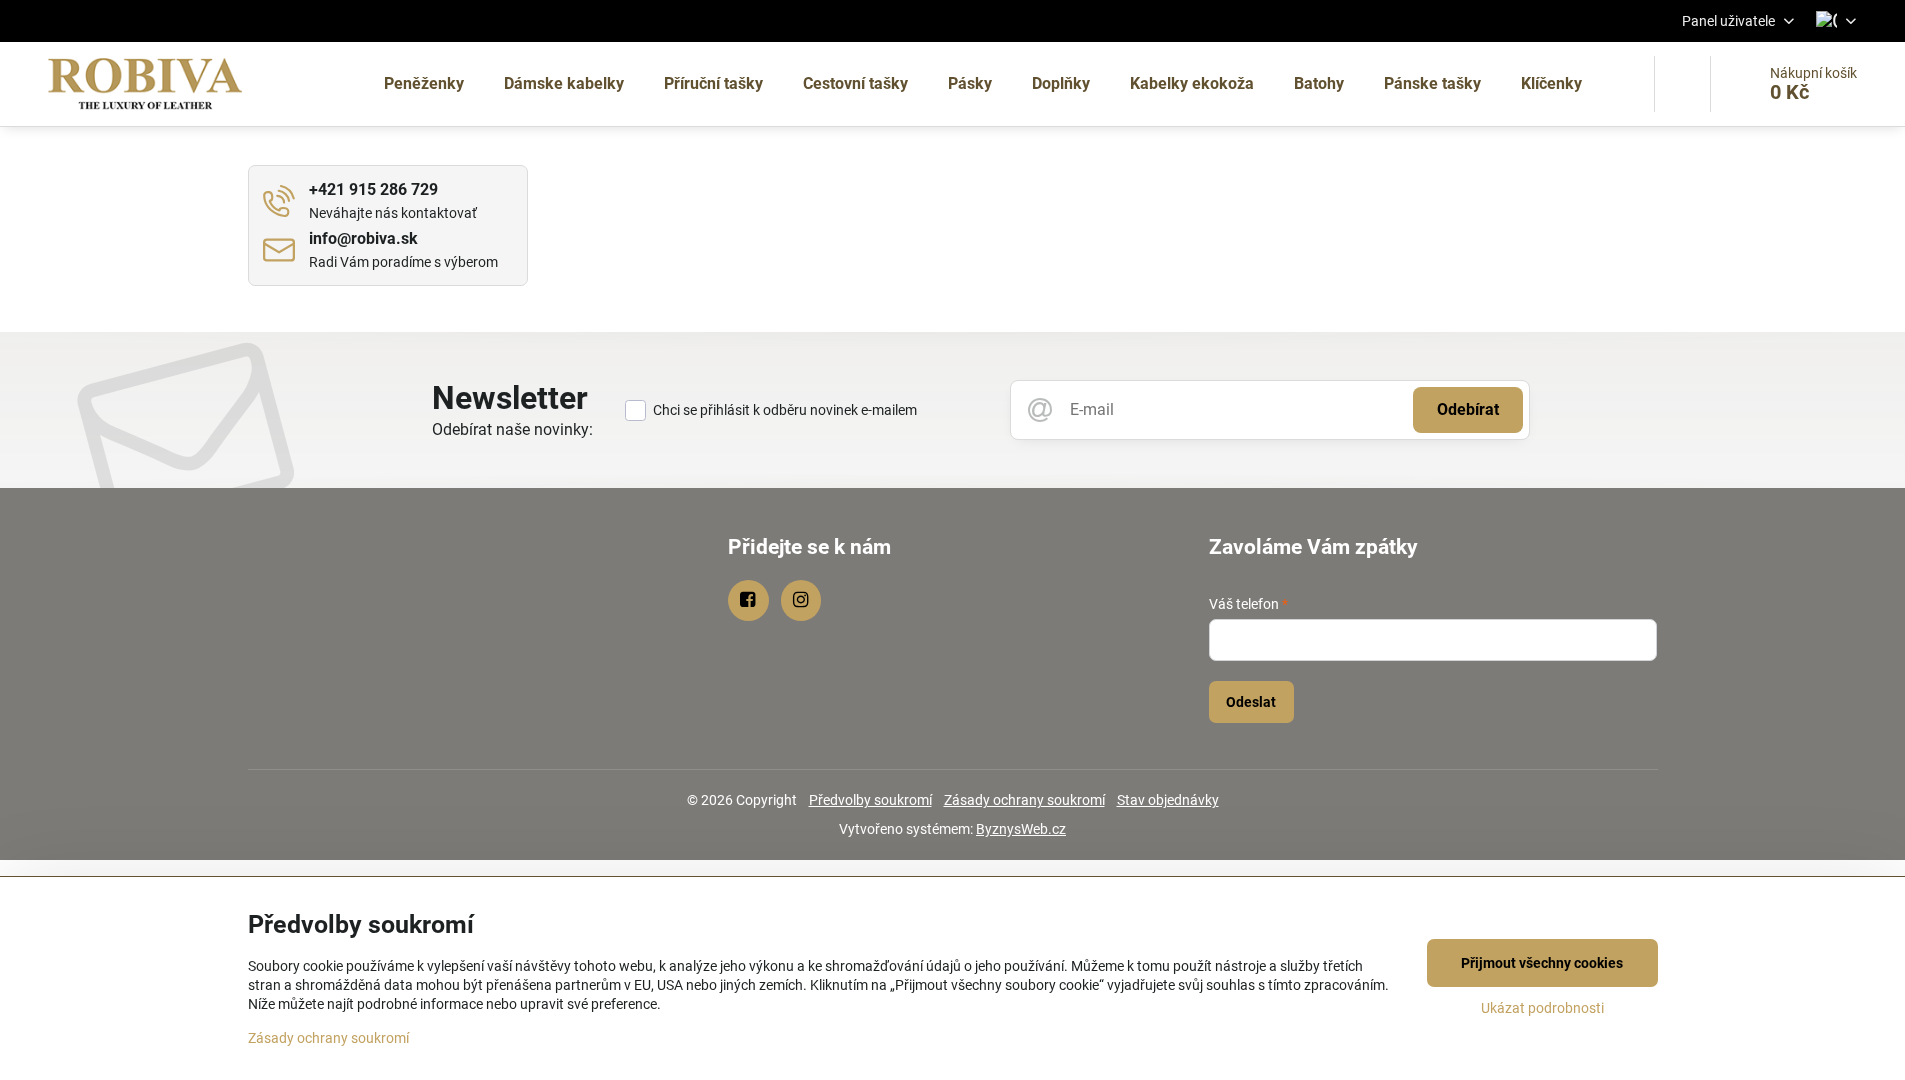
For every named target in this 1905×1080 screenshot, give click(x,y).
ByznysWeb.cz (1021, 829)
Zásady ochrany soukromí (1024, 800)
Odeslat (1251, 702)
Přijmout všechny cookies (1542, 963)
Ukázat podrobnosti (1542, 1008)
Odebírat (1468, 409)
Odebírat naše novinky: (512, 429)
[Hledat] (1682, 84)
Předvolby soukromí (870, 800)
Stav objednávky (1168, 800)
